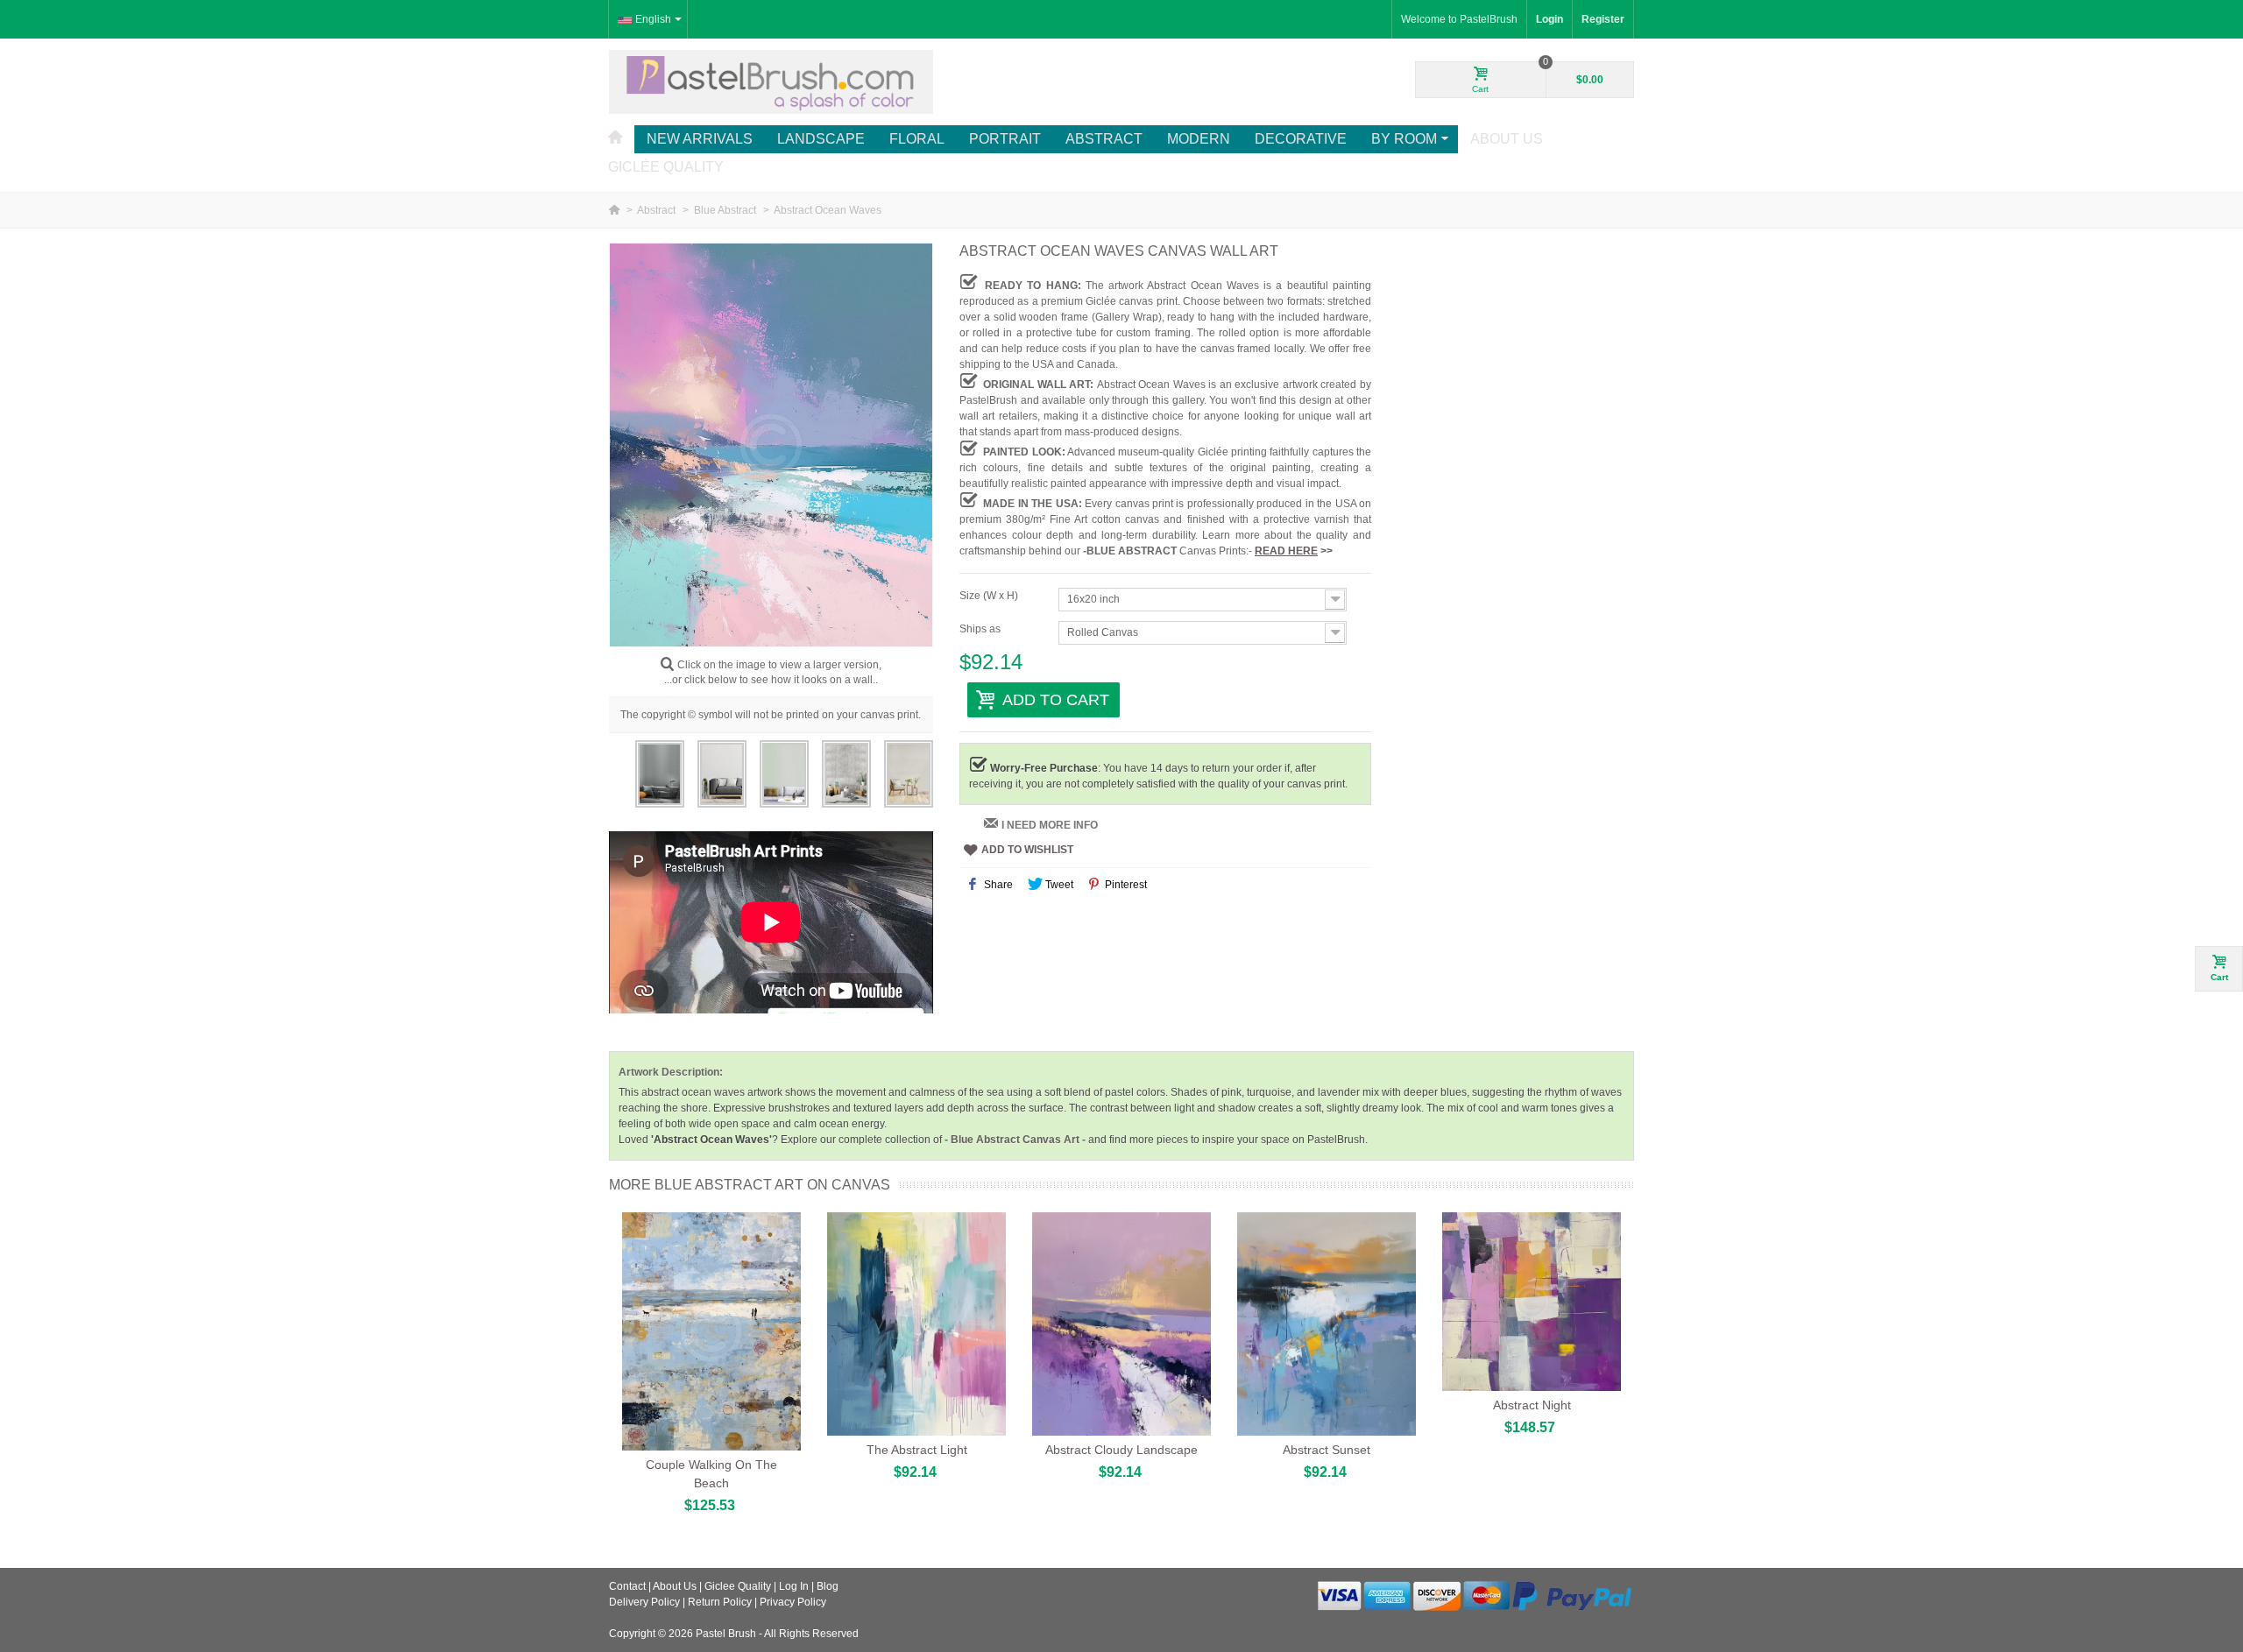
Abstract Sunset (1327, 1450)
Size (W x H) (990, 596)
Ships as (981, 629)
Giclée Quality (666, 167)
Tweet (1058, 885)
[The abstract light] (916, 1324)
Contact (627, 1586)
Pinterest (1125, 885)
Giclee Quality (738, 1586)
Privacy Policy (793, 1602)
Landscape (821, 139)
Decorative (1301, 139)
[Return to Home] (616, 210)
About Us (1507, 139)
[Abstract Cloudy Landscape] (1121, 1324)
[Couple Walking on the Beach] (711, 1331)
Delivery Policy (644, 1602)
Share (997, 885)
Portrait (1005, 139)
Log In (794, 1586)
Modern (1199, 139)
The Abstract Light (917, 1450)
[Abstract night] (1532, 1302)
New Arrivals (700, 139)
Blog (828, 1586)
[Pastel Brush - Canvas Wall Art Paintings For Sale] (771, 81)
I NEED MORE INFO (1050, 825)
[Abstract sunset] (1327, 1324)
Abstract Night (1532, 1405)
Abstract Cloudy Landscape (1121, 1450)
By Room (1404, 139)
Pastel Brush (726, 1634)
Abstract (1104, 139)
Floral (917, 139)
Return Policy (720, 1602)
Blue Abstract (726, 210)
